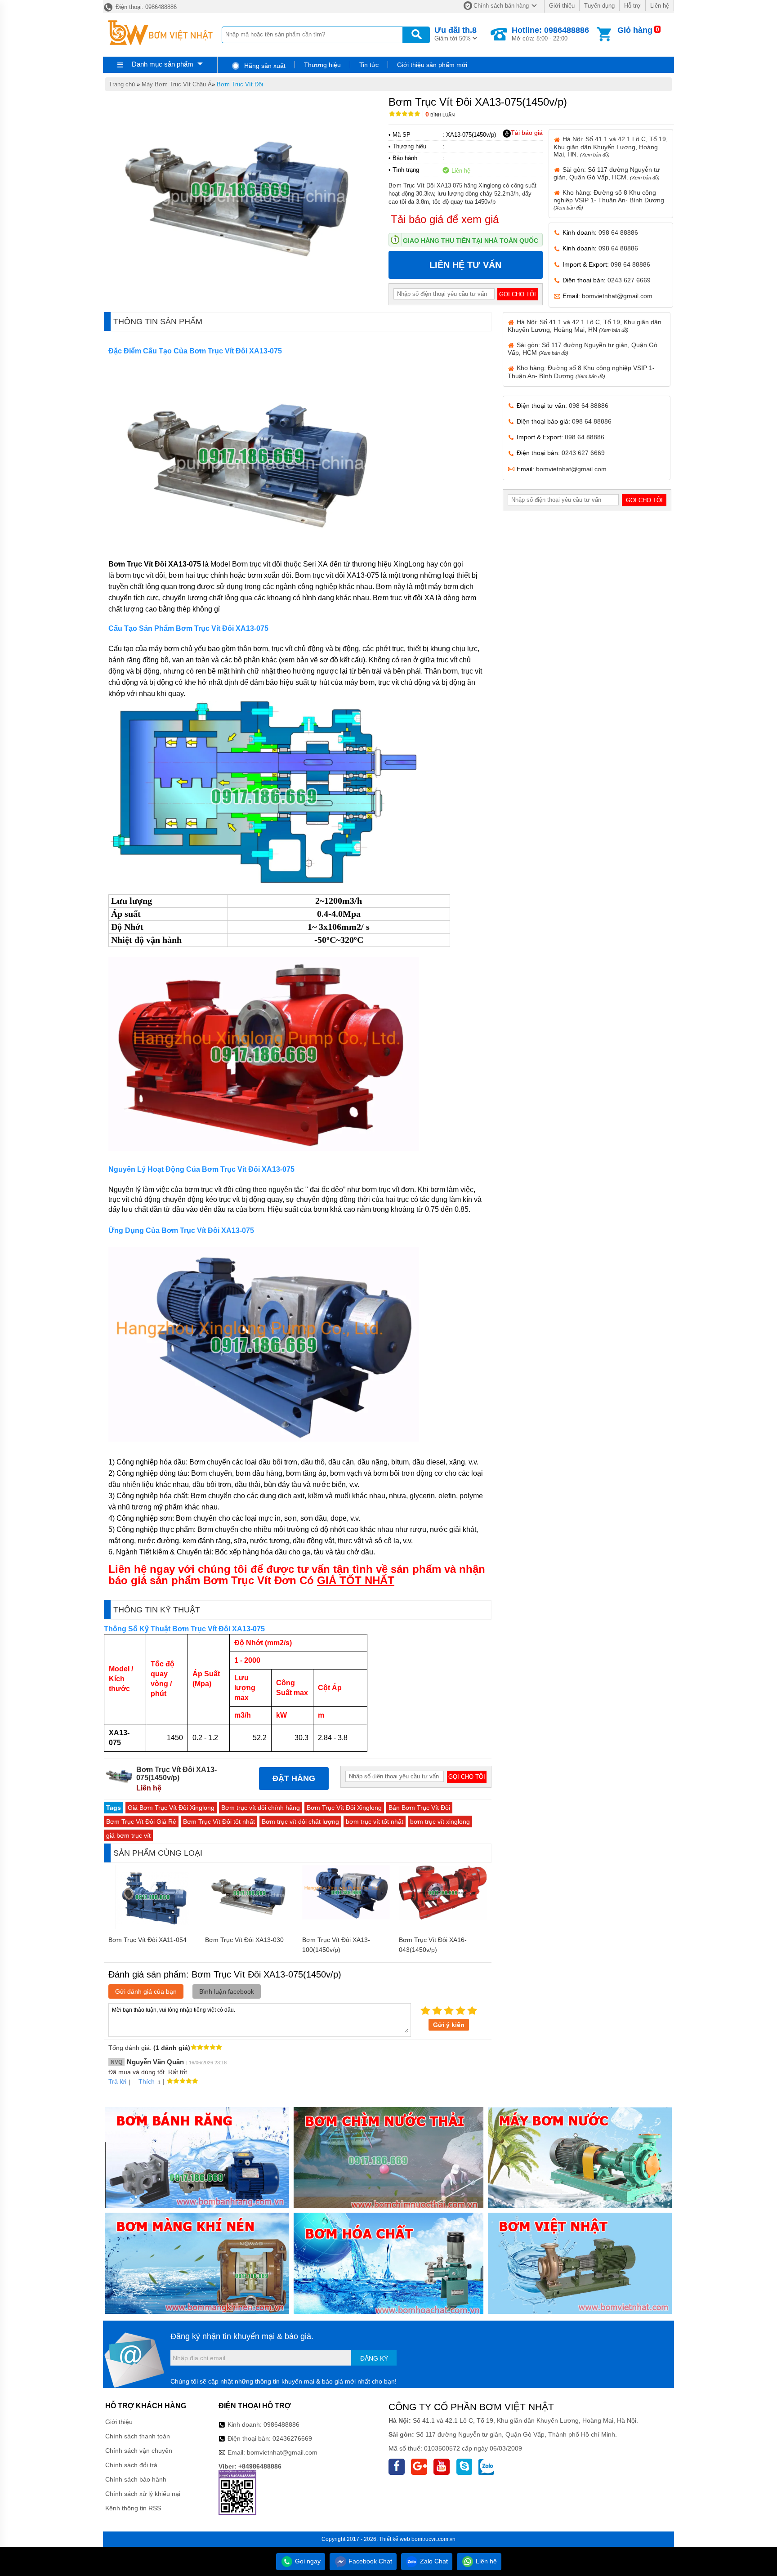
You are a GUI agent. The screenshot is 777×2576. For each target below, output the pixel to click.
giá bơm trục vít (128, 1835)
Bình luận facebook (227, 1991)
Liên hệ (660, 6)
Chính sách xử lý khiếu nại (143, 2494)
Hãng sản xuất (264, 66)
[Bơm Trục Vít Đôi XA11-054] (152, 1927)
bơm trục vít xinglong (440, 1822)
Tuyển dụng (599, 6)
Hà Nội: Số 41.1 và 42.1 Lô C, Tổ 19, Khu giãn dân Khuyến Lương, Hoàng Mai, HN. (611, 146)
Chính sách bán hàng (501, 6)
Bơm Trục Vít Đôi (240, 84)
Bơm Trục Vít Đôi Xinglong (344, 1808)
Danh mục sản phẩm (163, 64)
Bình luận (440, 115)
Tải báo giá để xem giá (445, 219)
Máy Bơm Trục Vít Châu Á (177, 84)
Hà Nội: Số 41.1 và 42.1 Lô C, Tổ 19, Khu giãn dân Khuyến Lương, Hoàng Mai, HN (585, 326)
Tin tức (369, 65)
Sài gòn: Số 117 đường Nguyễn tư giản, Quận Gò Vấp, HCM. (607, 173)
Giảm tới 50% (455, 34)
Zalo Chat (433, 2561)
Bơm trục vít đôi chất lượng (300, 1822)
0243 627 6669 (629, 280)
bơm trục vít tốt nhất (375, 1822)
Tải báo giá (527, 133)
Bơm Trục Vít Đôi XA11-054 (147, 1940)
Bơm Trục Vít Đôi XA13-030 (244, 1940)
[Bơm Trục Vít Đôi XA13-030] (249, 1918)
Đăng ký (374, 2358)
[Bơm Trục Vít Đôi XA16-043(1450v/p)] (443, 1918)
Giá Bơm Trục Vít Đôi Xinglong (171, 1808)
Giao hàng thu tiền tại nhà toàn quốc (471, 241)
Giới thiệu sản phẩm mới (432, 65)
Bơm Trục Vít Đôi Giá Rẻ (141, 1822)
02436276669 (292, 2438)
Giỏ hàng (635, 30)
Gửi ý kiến (449, 2025)
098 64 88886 (618, 232)
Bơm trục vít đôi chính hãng (261, 1808)
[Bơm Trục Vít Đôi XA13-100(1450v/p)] (346, 1917)
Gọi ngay (307, 2561)
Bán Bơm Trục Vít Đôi (419, 1808)
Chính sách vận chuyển (139, 2451)
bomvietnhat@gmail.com (617, 296)
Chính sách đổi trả (131, 2465)
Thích (147, 2081)
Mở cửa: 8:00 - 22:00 (550, 34)
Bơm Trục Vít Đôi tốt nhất (219, 1822)
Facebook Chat (369, 2561)
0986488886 (281, 2424)
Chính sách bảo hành (136, 2479)
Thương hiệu (322, 65)
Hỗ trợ (632, 6)
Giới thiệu (562, 6)
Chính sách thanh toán (138, 2436)
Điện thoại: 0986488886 (145, 7)
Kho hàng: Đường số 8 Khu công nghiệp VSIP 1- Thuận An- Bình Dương (609, 200)
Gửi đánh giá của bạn (146, 1991)
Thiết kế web (395, 2539)
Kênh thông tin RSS (133, 2508)
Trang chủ (122, 84)
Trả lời (117, 2081)
